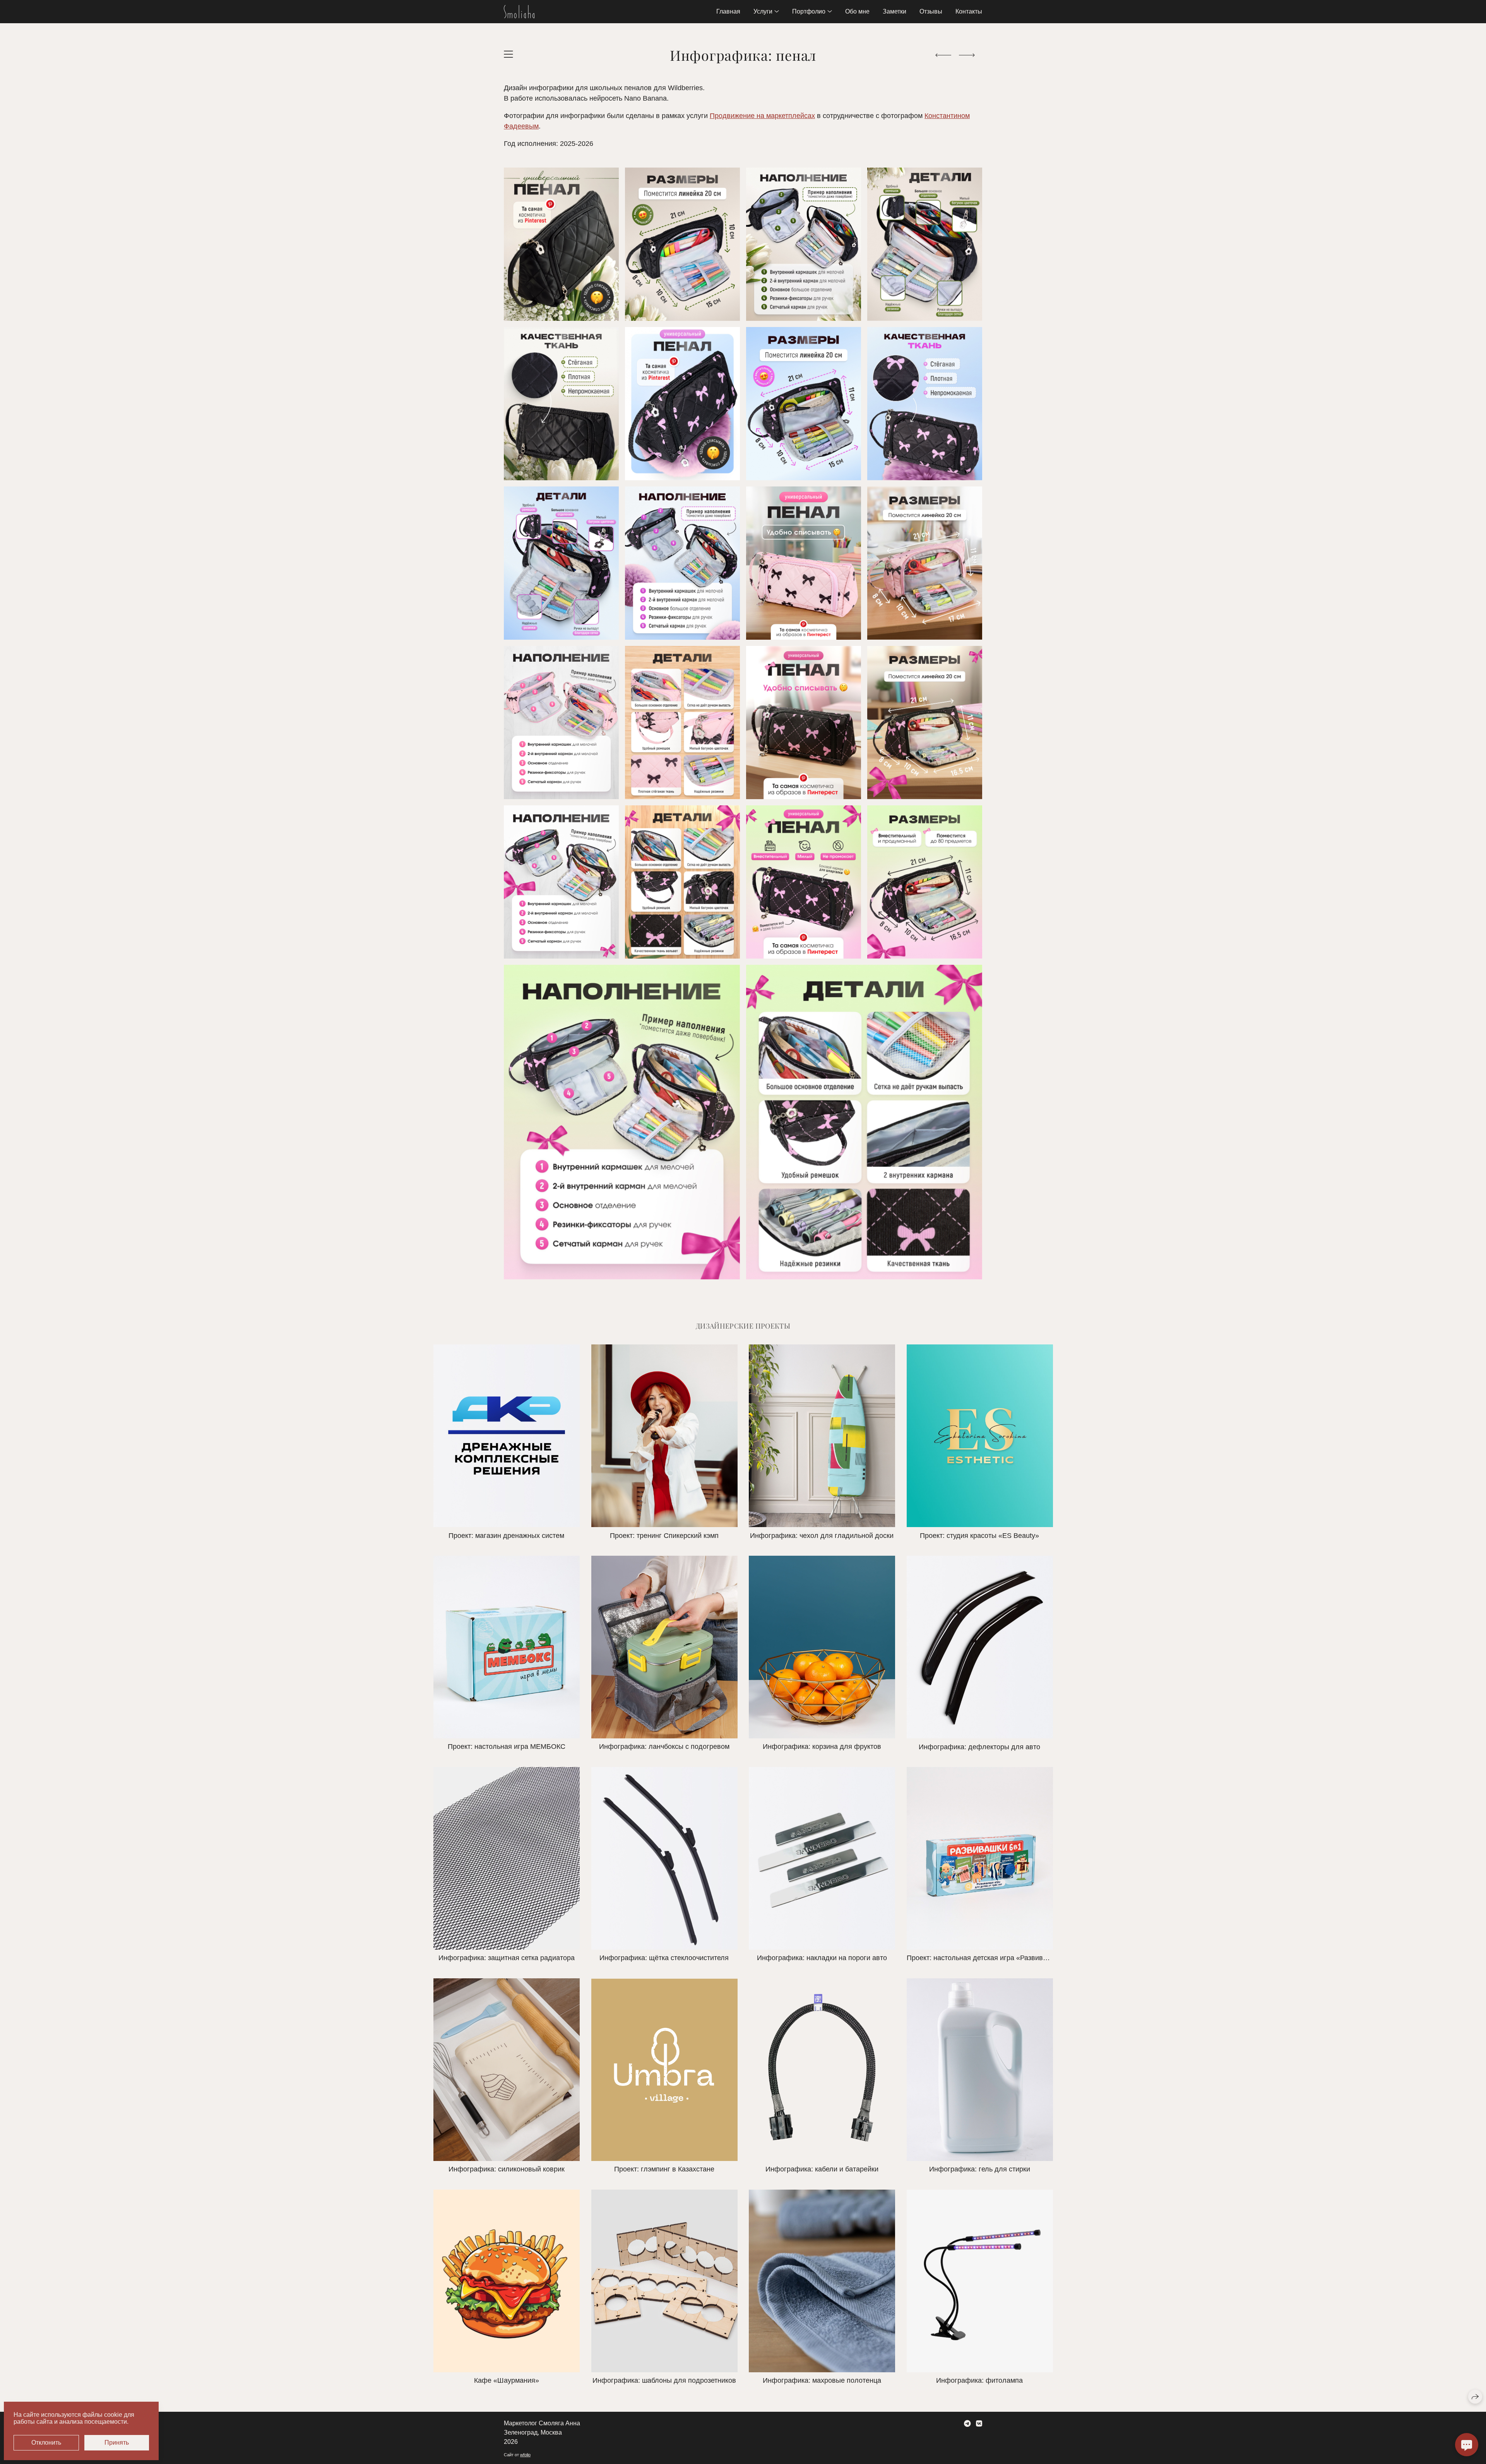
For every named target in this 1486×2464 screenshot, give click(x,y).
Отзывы (931, 11)
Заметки (895, 11)
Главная (728, 11)
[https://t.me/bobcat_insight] (967, 2424)
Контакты (969, 11)
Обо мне (857, 11)
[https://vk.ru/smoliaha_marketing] (979, 2424)
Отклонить (46, 2443)
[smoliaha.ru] (519, 12)
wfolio (525, 2455)
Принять (117, 2443)
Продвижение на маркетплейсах (762, 116)
